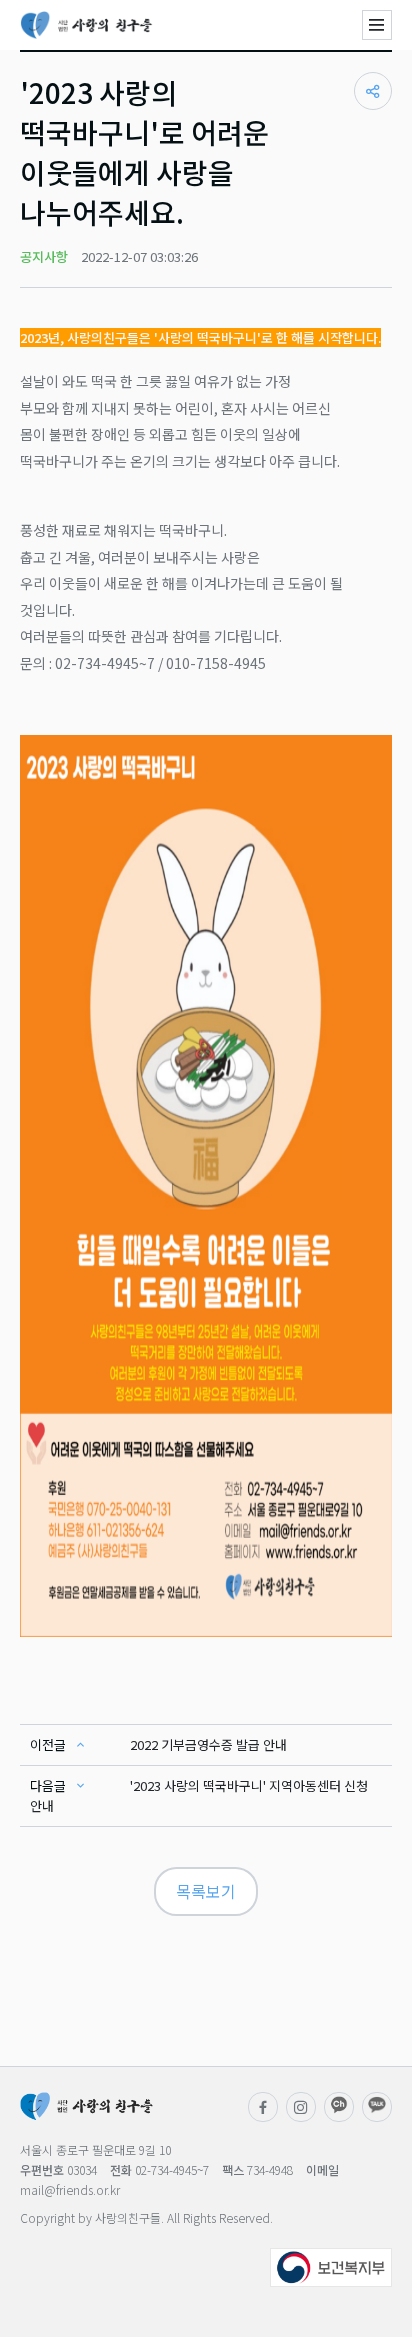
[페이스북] (263, 2107)
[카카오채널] (339, 2107)
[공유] (373, 91)
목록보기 (206, 1891)
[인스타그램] (301, 2107)
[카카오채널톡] (377, 2107)
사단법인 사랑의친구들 (86, 25)
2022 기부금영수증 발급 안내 (208, 1744)
